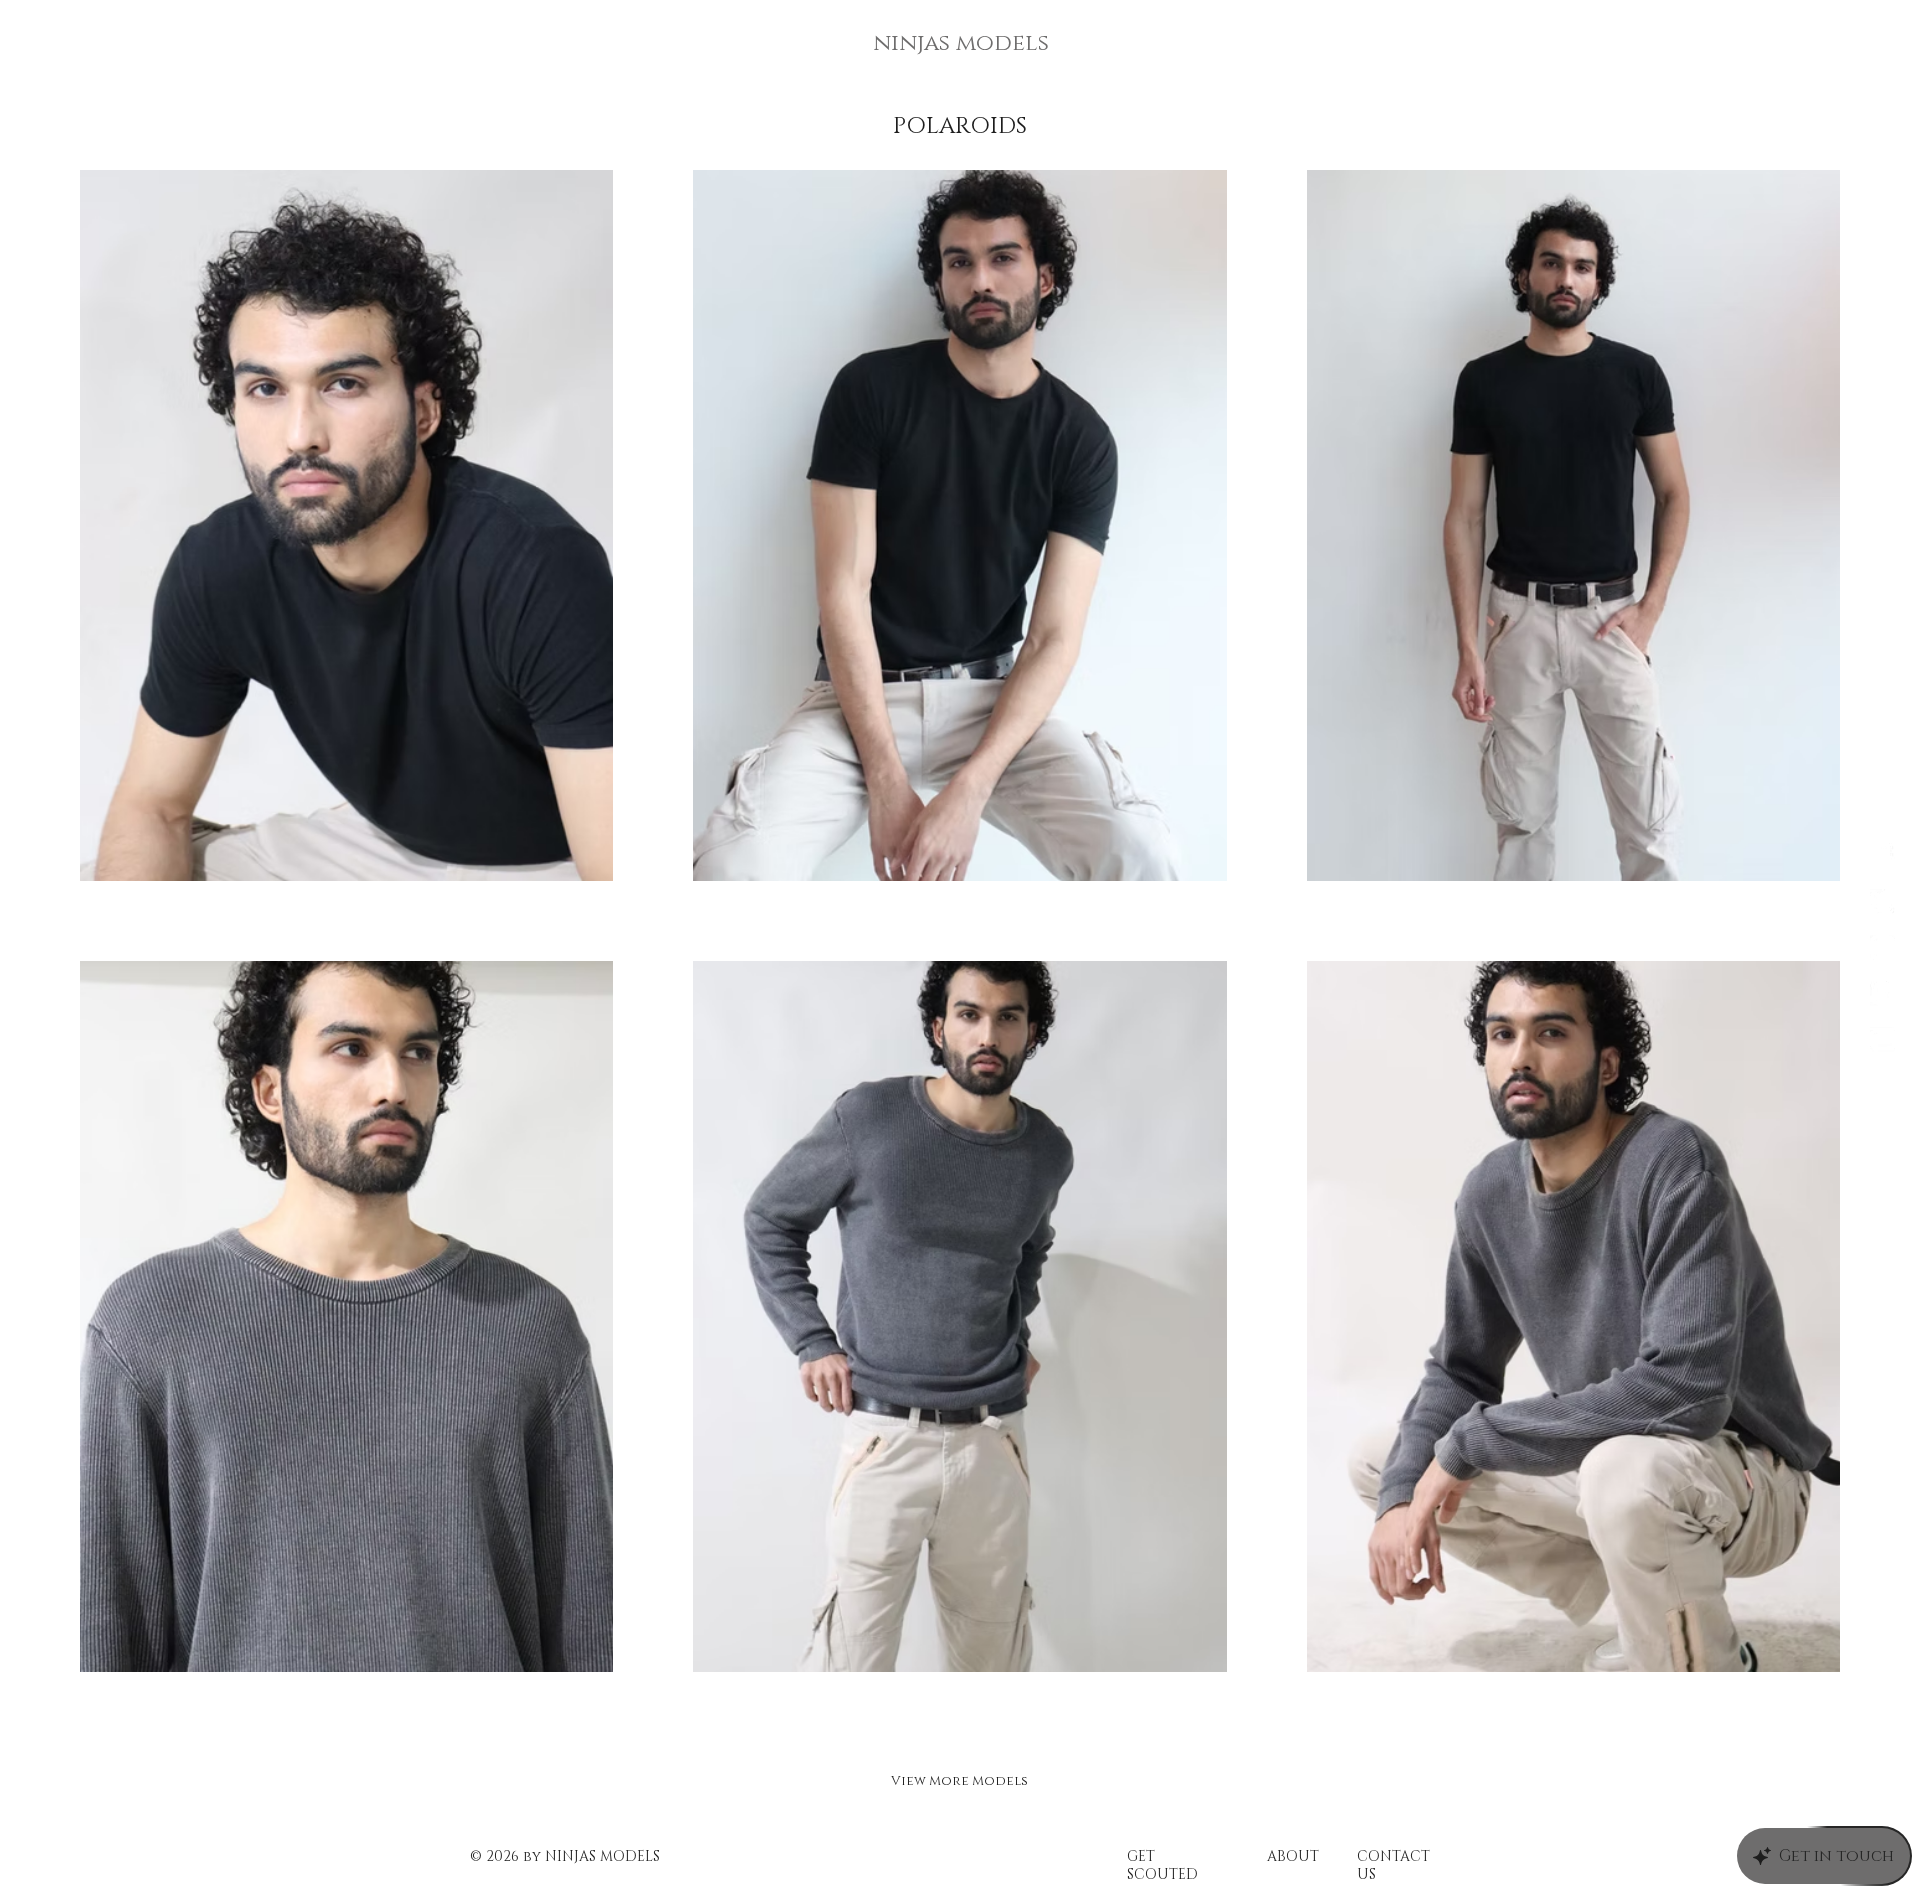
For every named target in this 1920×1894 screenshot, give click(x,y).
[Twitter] (1882, 901)
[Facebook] (1882, 855)
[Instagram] (1882, 947)
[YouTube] (1882, 1039)
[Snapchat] (1882, 993)
